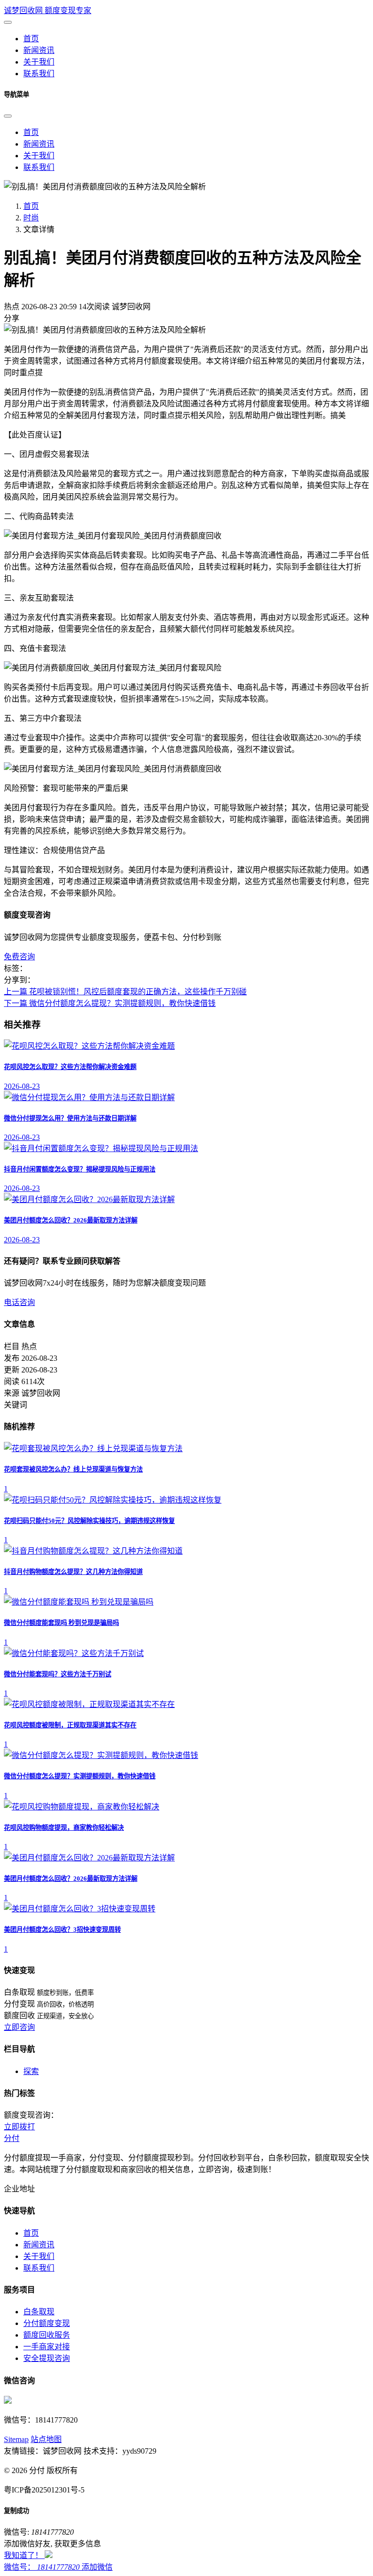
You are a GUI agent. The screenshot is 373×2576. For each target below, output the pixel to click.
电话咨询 (19, 1302)
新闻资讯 (39, 144)
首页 (31, 132)
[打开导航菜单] (8, 22)
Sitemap (16, 2439)
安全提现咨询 (47, 2358)
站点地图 (46, 2439)
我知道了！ (24, 2555)
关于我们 (39, 156)
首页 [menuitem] (31, 39)
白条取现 (39, 2312)
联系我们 (39, 167)
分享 (12, 318)
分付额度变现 (47, 2323)
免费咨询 (19, 957)
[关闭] (8, 116)
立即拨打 (19, 2127)
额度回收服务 (47, 2335)
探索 (31, 2071)
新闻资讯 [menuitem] (39, 50)
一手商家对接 (47, 2347)
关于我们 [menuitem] (39, 62)
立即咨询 (19, 2027)
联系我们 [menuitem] (39, 74)
